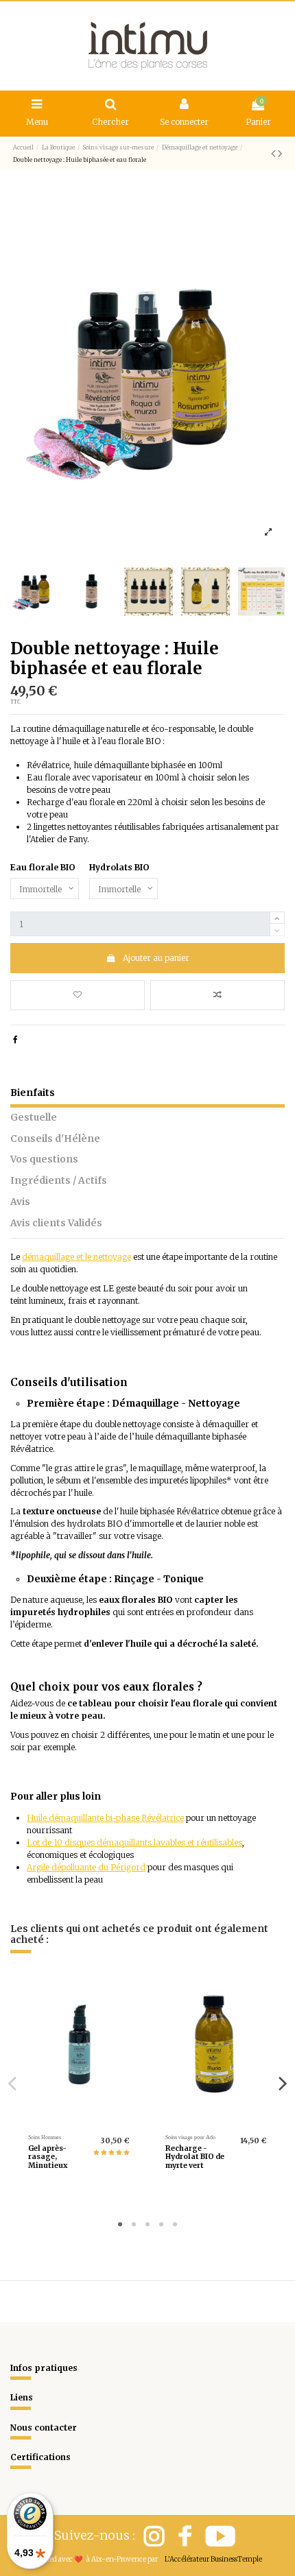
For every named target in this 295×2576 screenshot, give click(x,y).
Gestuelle (34, 1118)
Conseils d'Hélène (55, 1139)
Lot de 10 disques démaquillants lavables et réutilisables (134, 1842)
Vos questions (44, 1159)
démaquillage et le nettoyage (76, 1257)
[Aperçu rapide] (95, 2120)
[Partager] (15, 1039)
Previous (13, 2083)
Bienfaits (33, 1093)
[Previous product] (274, 153)
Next (282, 2083)
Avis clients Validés (56, 1223)
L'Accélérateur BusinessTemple (213, 2559)
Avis (20, 1202)
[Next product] (280, 153)
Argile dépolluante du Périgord (86, 1867)
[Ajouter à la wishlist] (78, 995)
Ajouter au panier (156, 958)
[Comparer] (79, 2120)
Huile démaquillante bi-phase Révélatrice (105, 1818)
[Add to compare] (217, 995)
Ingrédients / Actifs (59, 1181)
